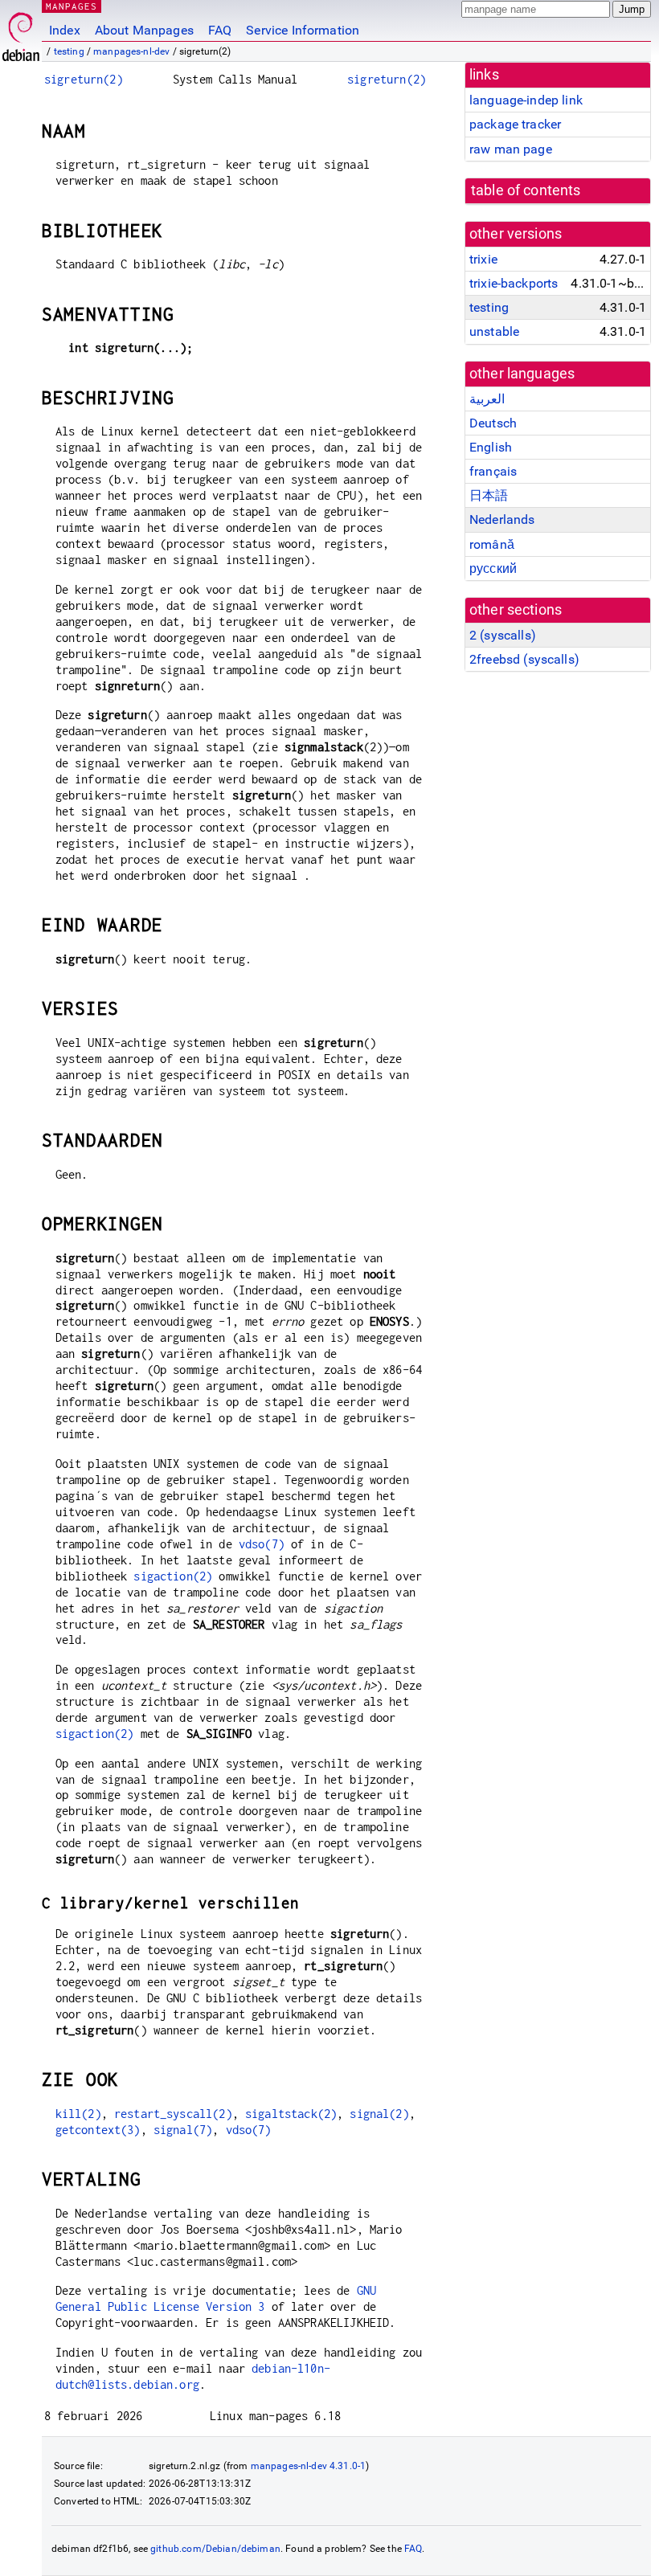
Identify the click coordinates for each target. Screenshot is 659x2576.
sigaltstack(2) (291, 2114)
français (493, 471)
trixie (483, 259)
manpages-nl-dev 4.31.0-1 (309, 2466)
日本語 (489, 495)
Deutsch (493, 423)
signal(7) (183, 2130)
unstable (494, 331)
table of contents (526, 190)
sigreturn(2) (84, 79)
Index (65, 30)
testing (69, 51)
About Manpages (144, 30)
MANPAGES (72, 6)
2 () (503, 635)
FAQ (220, 30)
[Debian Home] (21, 33)
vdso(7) (262, 1544)
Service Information (303, 30)
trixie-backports (514, 283)
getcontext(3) (98, 2130)
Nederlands (502, 519)
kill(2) (78, 2114)
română (492, 544)
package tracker (515, 124)
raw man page (511, 149)
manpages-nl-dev (131, 51)
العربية (487, 399)
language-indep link (526, 100)
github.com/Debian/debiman (215, 2549)
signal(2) (379, 2114)
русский (493, 568)
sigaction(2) (173, 1576)
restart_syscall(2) (173, 2114)
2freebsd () (524, 659)
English (491, 447)
